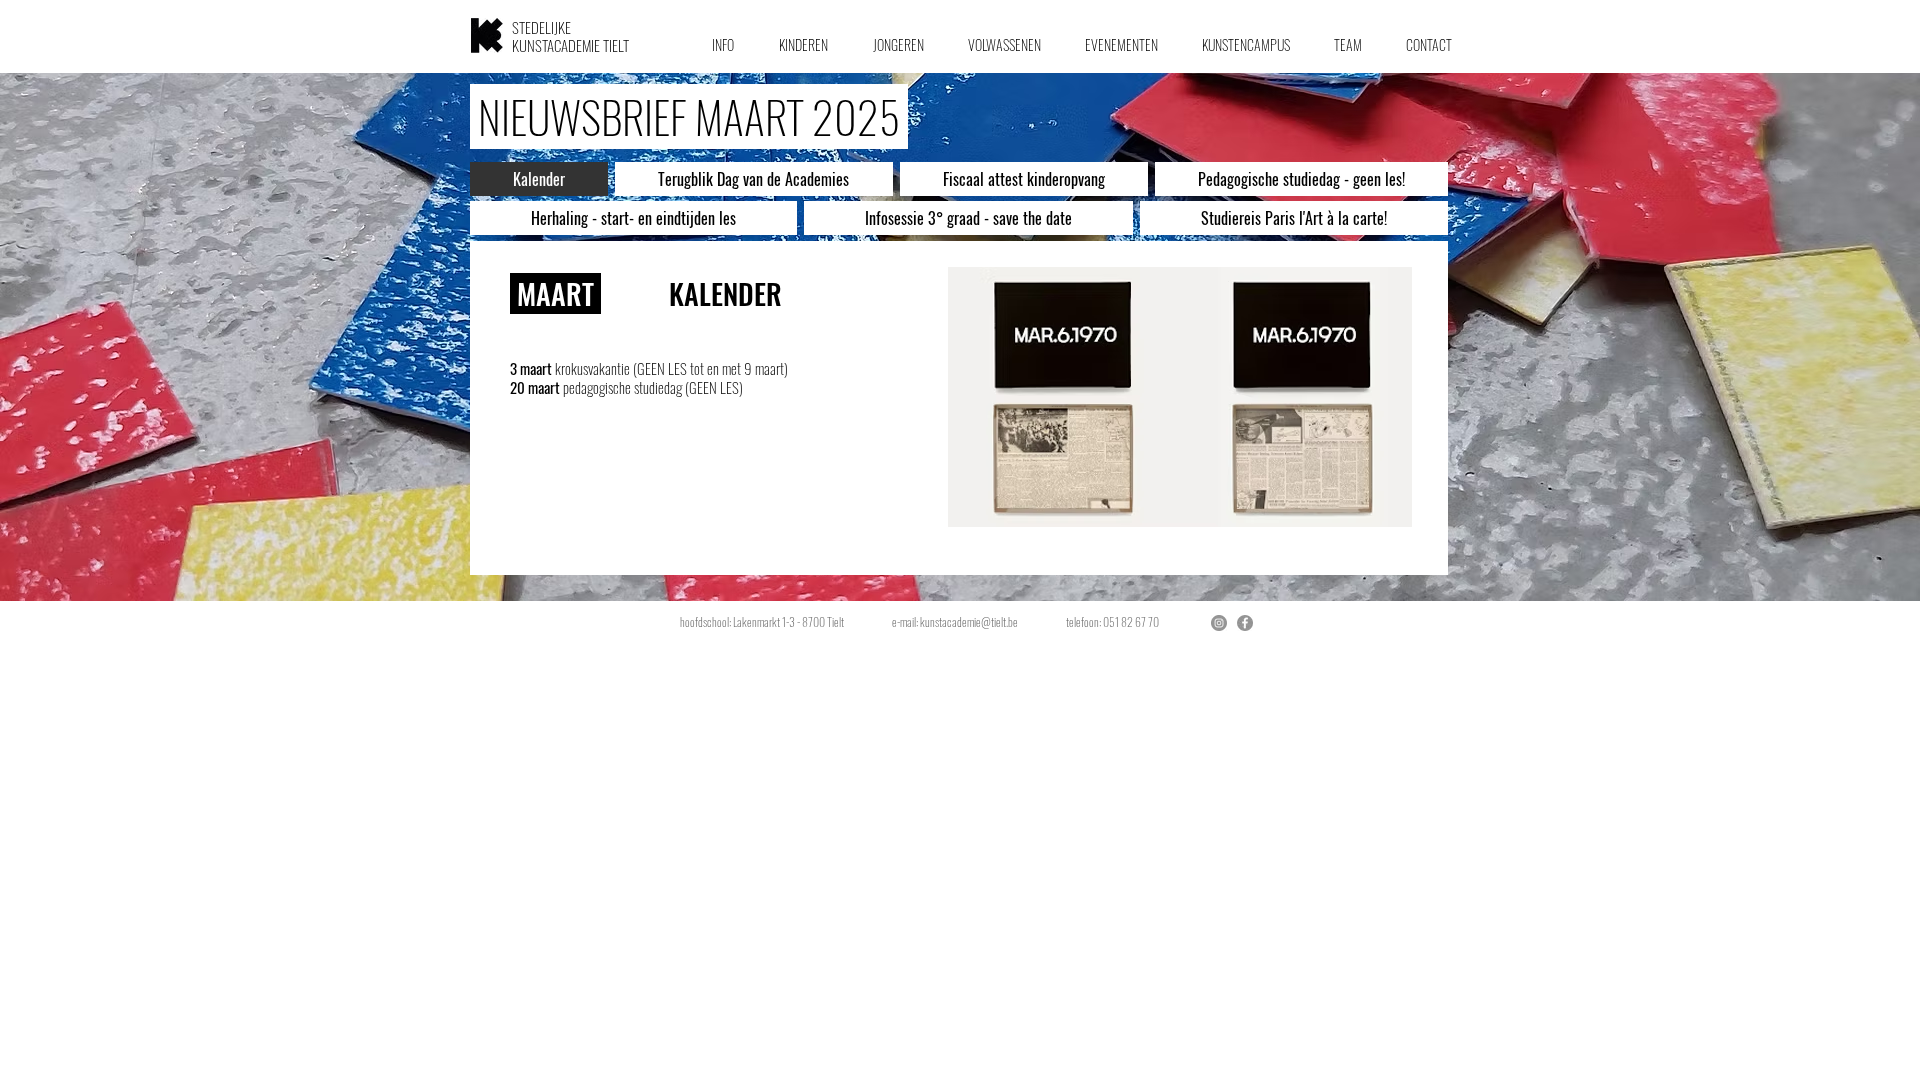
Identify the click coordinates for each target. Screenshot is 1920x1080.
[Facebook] (1245, 623)
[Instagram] (1219, 623)
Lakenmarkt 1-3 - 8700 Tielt (790, 621)
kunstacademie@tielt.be (969, 621)
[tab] (539, 179)
